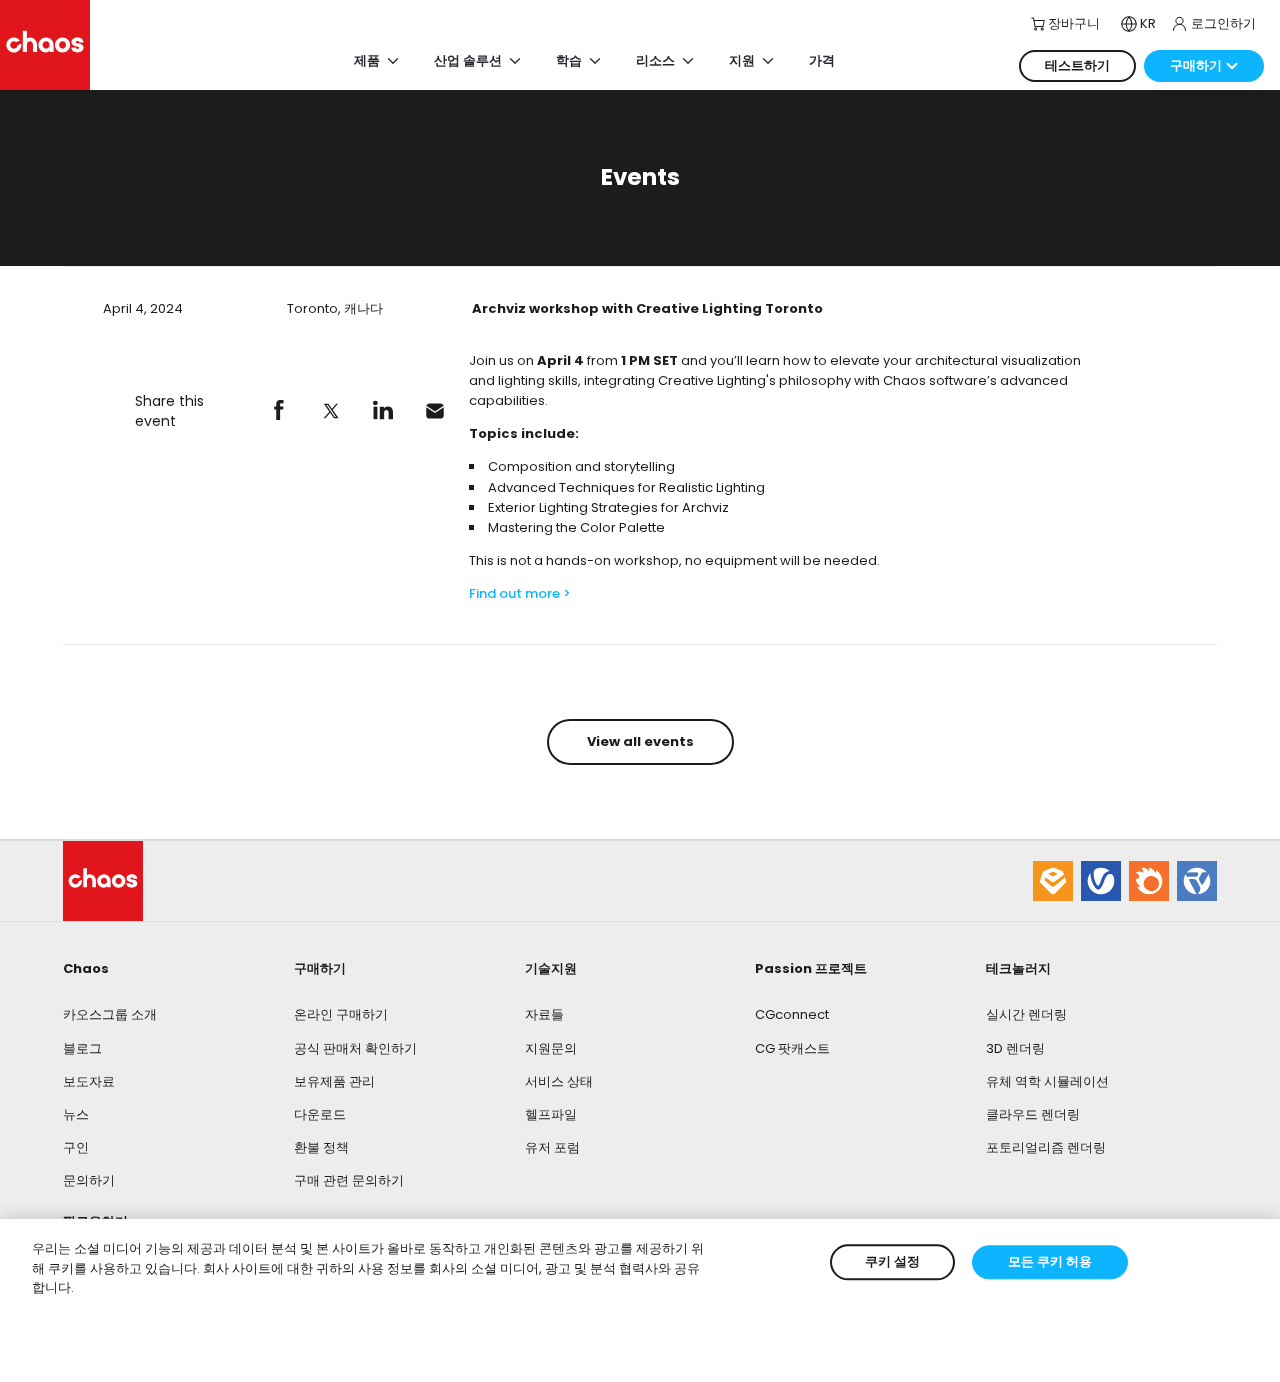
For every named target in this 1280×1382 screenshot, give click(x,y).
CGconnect (792, 1014)
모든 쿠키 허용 (1050, 1261)
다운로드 (320, 1114)
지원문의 (551, 1048)
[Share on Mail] (435, 411)
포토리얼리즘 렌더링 (1046, 1147)
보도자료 (89, 1081)
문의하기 (89, 1180)
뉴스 (76, 1114)
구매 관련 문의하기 (349, 1180)
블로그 (82, 1048)
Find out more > (520, 593)
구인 (76, 1147)
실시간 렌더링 (1026, 1014)
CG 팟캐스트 (792, 1048)
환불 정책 (321, 1147)
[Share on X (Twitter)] (331, 411)
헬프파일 (551, 1114)
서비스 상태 (559, 1081)
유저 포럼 (552, 1147)
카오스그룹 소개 (110, 1014)
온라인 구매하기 (341, 1014)
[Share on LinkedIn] (383, 411)
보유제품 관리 (334, 1081)
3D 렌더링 (1015, 1048)
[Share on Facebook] (279, 411)
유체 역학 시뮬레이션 (1047, 1081)
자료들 (544, 1014)
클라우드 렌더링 (1033, 1114)
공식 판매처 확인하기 (355, 1048)
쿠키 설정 (892, 1261)
